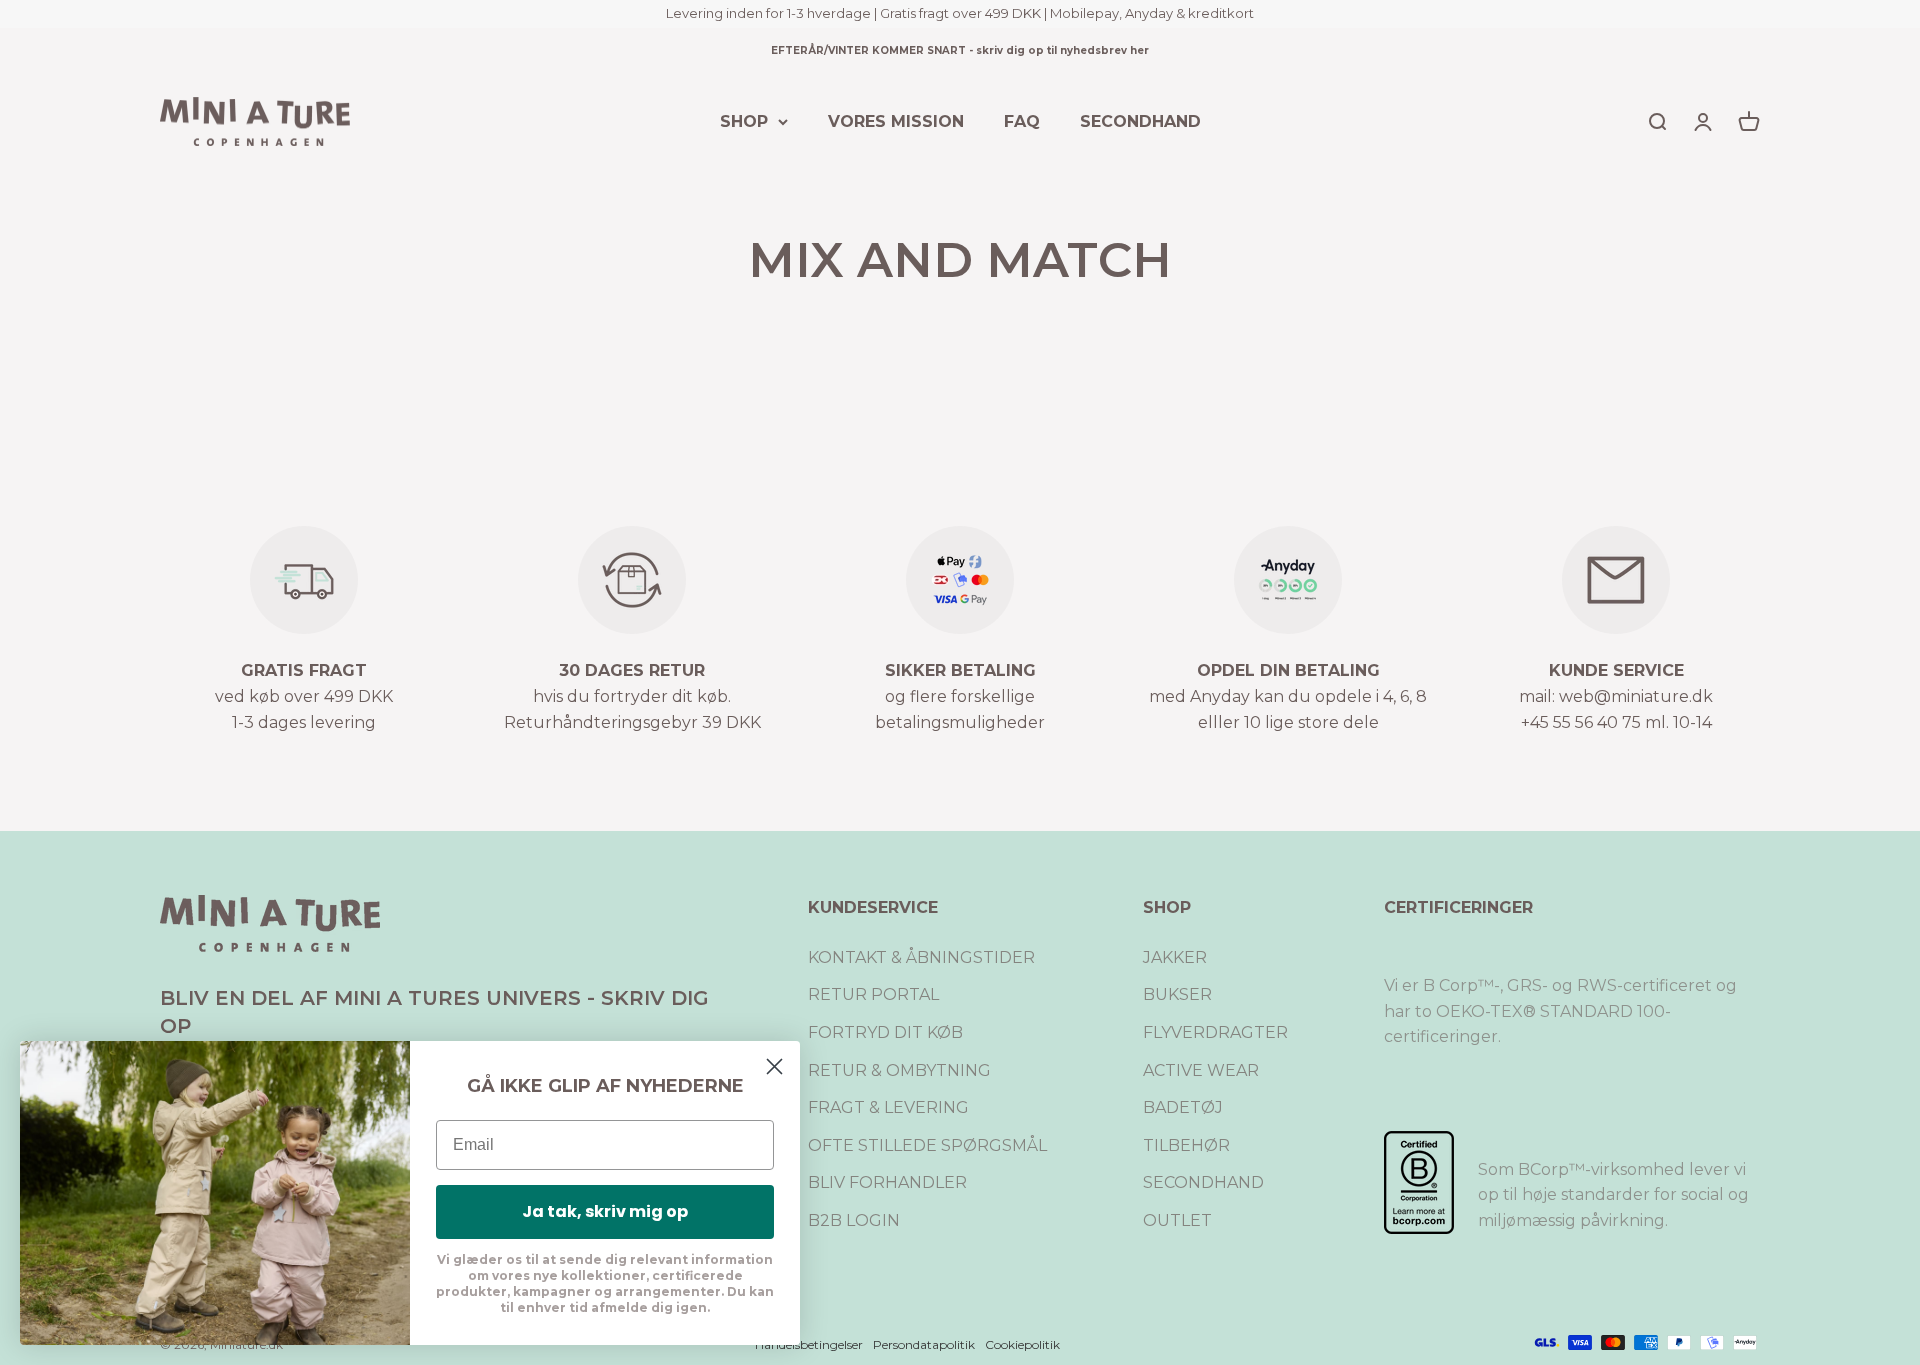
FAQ (1022, 120)
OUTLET (1177, 1220)
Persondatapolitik (924, 1344)
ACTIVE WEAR (1201, 1070)
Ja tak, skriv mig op (605, 1211)
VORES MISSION (896, 120)
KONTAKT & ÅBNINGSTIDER (921, 957)
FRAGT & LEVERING (888, 1107)
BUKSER (1177, 994)
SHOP (744, 120)
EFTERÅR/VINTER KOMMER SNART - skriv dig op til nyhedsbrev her (960, 50)
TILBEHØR (1186, 1145)
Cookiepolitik (1022, 1344)
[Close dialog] (774, 1066)
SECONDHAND (1140, 120)
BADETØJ (1183, 1107)
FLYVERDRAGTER (1215, 1032)
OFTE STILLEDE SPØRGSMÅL (927, 1145)
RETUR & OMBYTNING (899, 1070)
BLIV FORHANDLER (887, 1182)
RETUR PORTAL (873, 994)
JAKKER (1175, 957)
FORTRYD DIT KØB (885, 1032)
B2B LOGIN (854, 1220)
